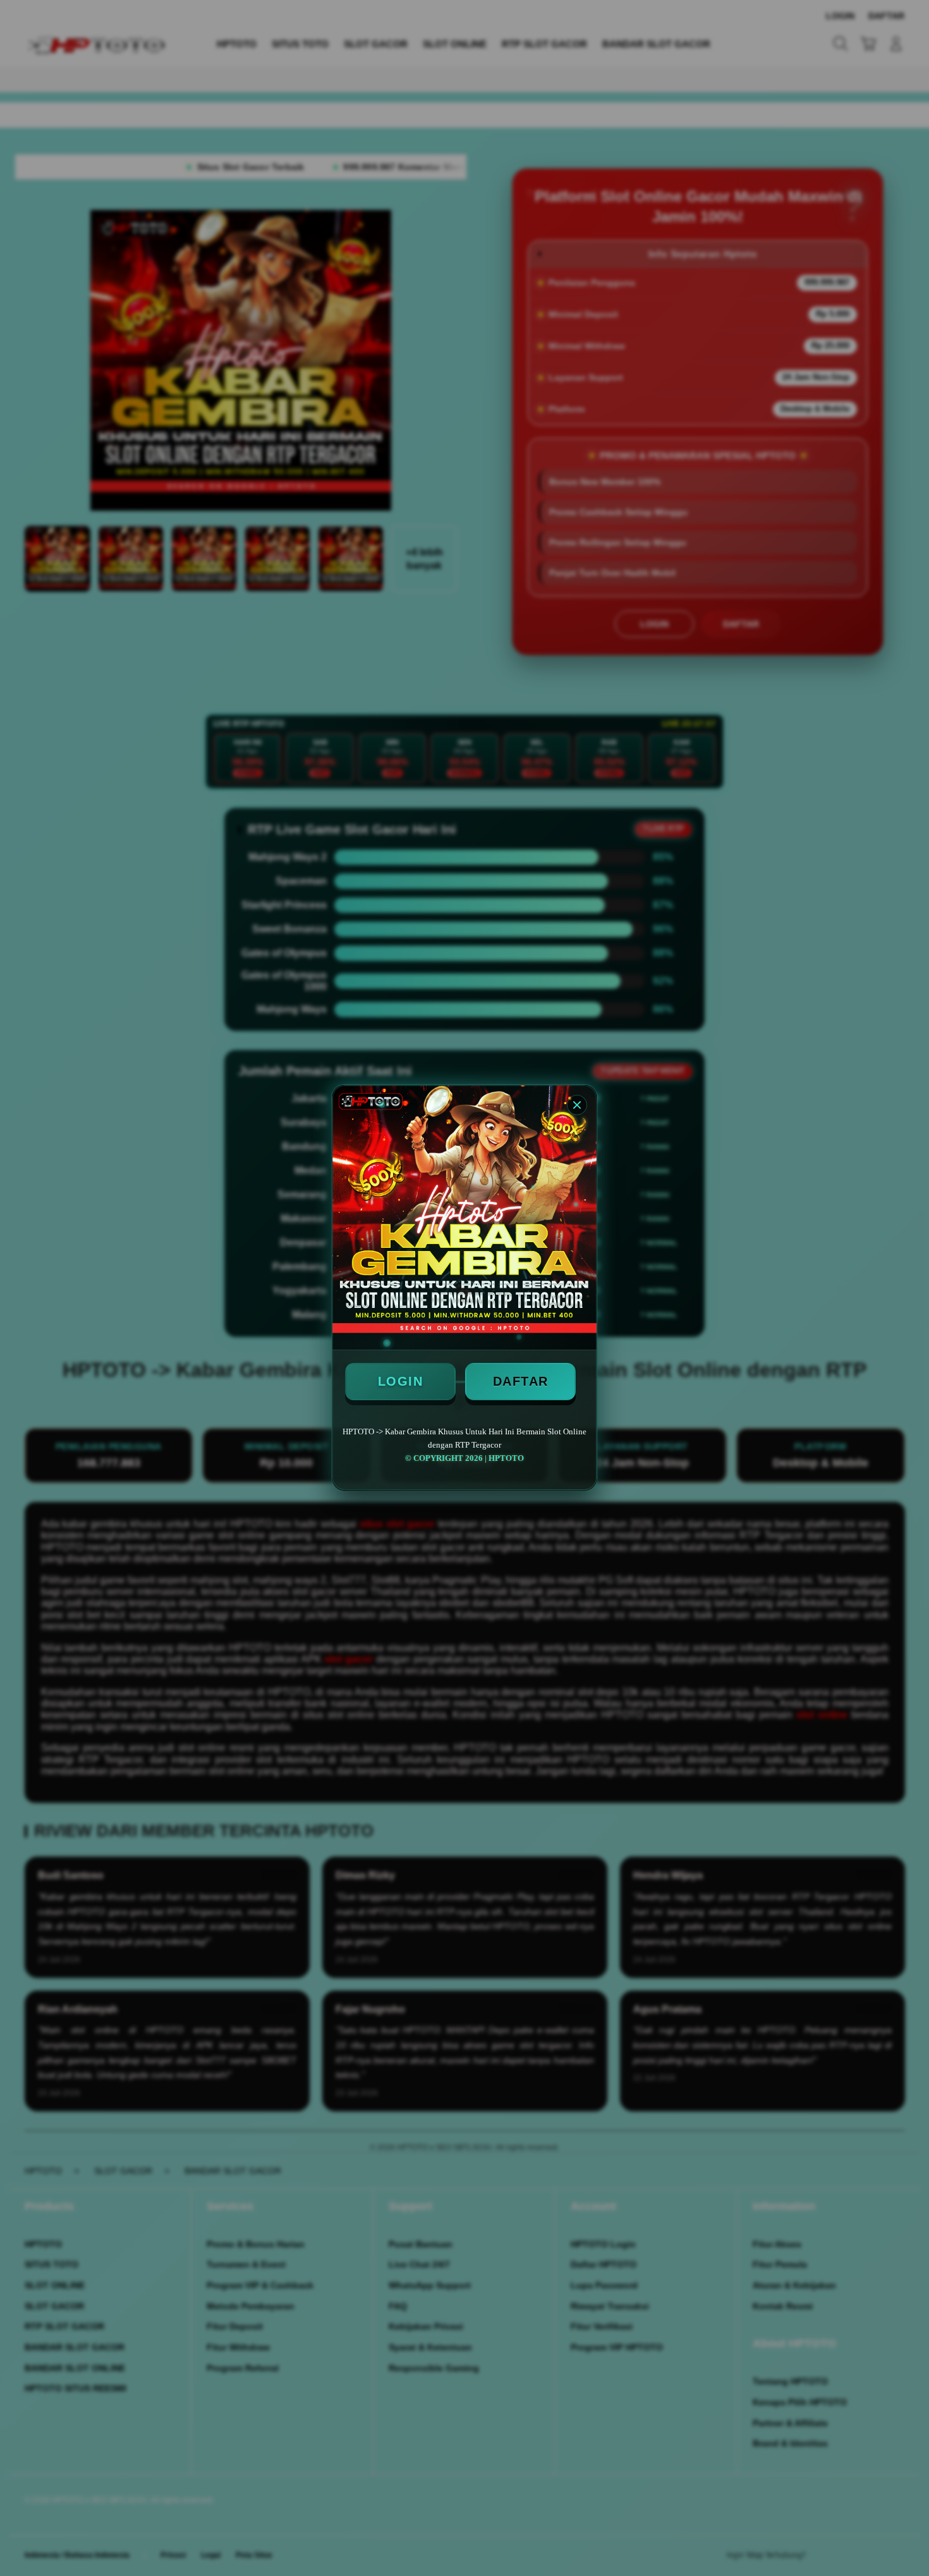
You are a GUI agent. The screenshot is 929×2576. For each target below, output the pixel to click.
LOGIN (401, 1381)
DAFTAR (521, 1381)
